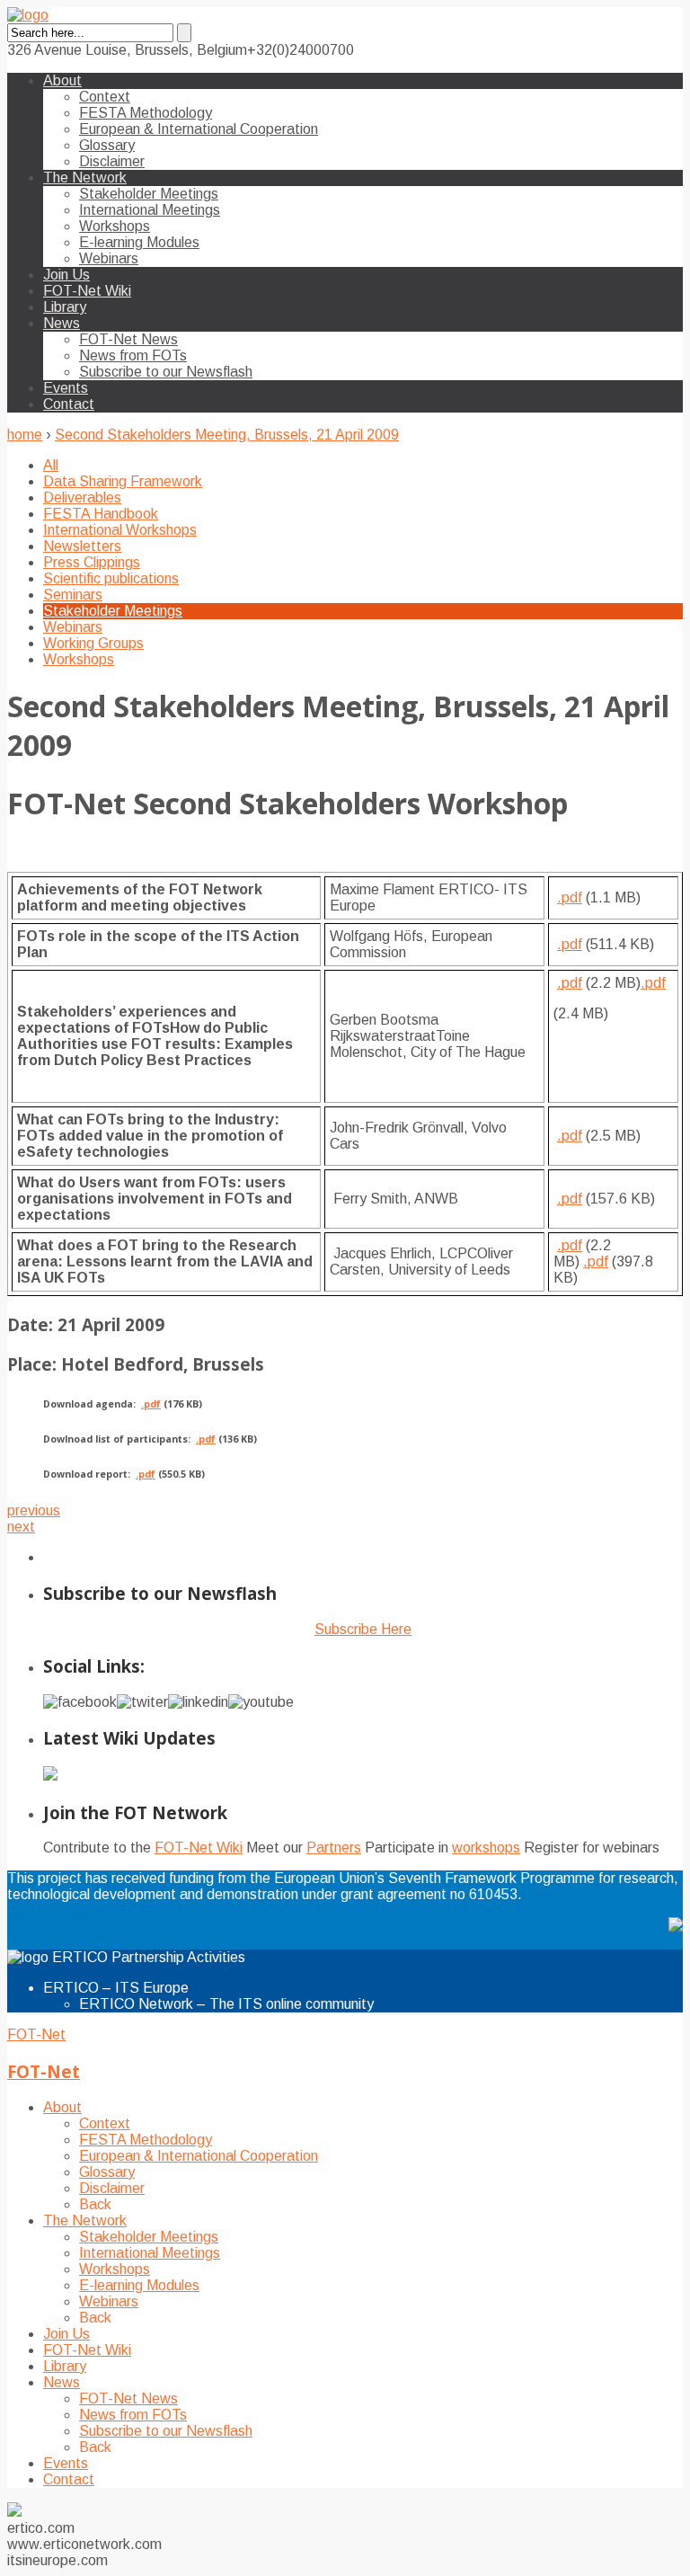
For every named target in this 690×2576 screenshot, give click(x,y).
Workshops (115, 226)
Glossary (107, 145)
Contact (69, 404)
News (62, 323)
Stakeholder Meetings (149, 194)
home (25, 435)
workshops (486, 1848)
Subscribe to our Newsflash (166, 372)
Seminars (73, 595)
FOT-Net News (128, 339)
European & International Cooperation (199, 129)
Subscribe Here (363, 1629)
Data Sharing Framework (123, 481)
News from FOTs (133, 355)
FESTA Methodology (146, 113)
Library (65, 307)
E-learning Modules (139, 242)
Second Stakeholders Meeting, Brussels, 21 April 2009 (227, 435)
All (51, 465)
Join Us (66, 275)
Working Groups (93, 643)
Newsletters (82, 546)
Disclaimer (112, 161)
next (21, 1527)
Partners (334, 1848)
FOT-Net (36, 2034)
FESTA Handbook (101, 514)
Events (66, 388)
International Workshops (120, 530)
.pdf (570, 897)
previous (34, 1510)
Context (105, 97)
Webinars (109, 258)
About (62, 80)
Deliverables (82, 497)
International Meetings (150, 210)
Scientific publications (111, 578)
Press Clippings (92, 562)
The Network (85, 178)
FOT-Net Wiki (87, 291)
